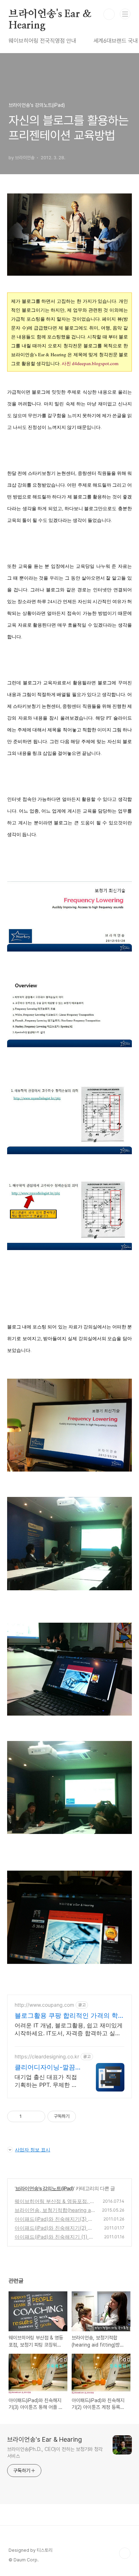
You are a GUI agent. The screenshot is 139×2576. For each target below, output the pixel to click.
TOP (125, 2553)
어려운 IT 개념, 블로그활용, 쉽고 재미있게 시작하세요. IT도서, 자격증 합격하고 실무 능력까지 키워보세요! (69, 2029)
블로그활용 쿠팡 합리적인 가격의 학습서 (69, 2016)
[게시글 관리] (37, 2116)
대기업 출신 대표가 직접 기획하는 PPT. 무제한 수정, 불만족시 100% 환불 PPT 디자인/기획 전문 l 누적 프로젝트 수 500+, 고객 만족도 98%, (48, 2081)
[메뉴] (125, 14)
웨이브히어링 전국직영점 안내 (42, 41)
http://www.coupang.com (44, 2005)
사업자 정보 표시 (33, 2150)
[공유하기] (28, 2116)
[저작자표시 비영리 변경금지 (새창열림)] (86, 2116)
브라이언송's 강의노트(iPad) (45, 2188)
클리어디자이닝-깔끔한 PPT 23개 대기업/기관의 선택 (48, 2067)
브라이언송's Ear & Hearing (50, 15)
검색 (109, 14)
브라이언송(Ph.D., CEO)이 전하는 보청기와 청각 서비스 (55, 2453)
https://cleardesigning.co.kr (47, 2056)
